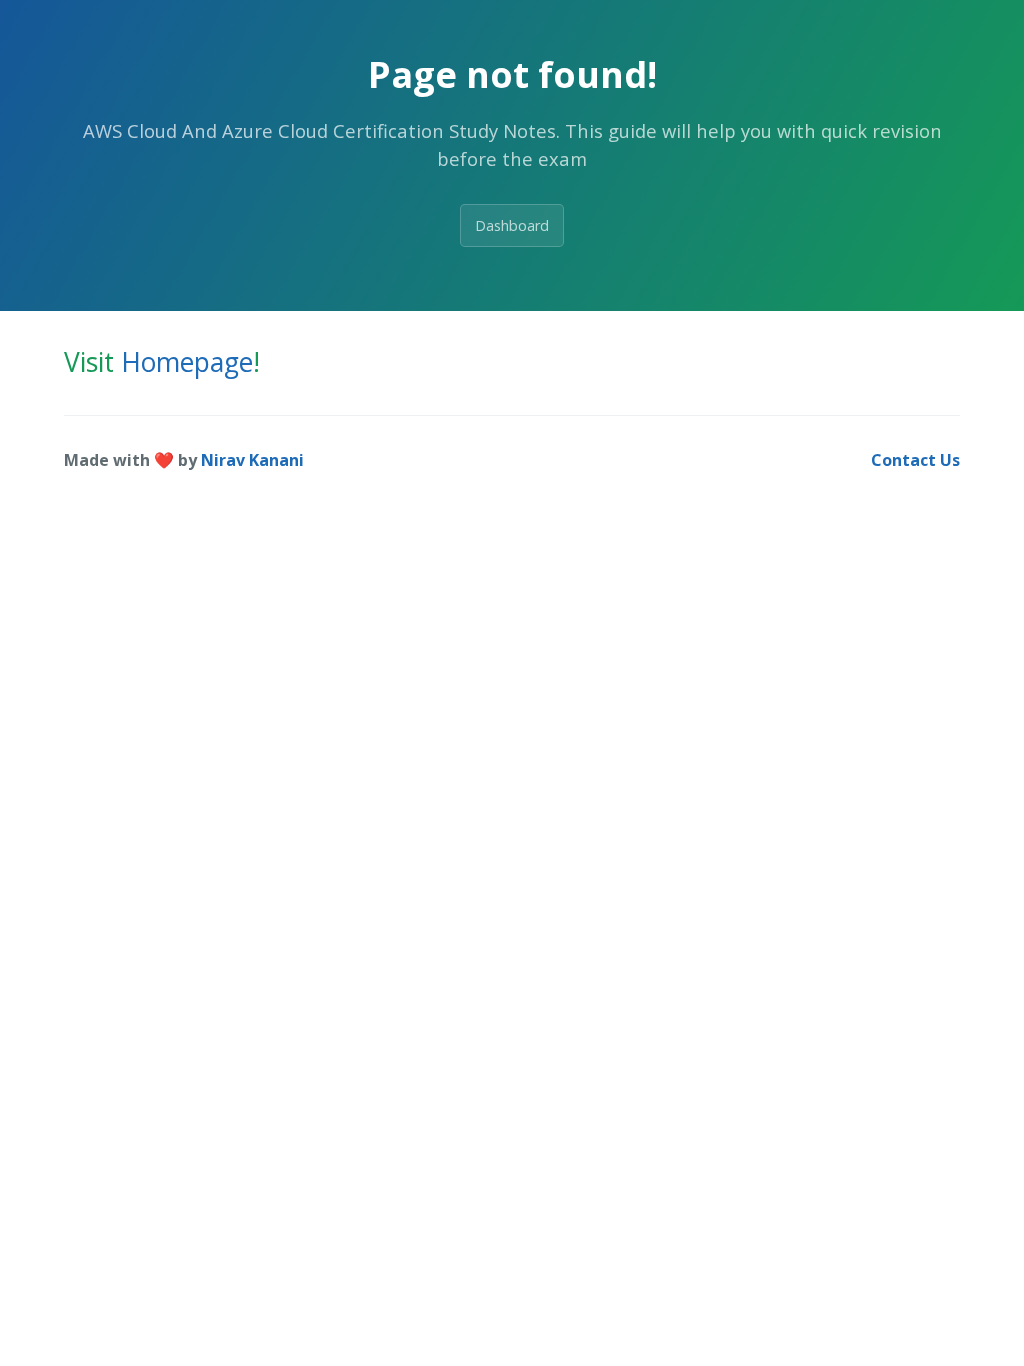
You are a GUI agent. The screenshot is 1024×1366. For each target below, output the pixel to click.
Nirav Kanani (252, 460)
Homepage (187, 362)
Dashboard (512, 225)
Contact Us (915, 460)
